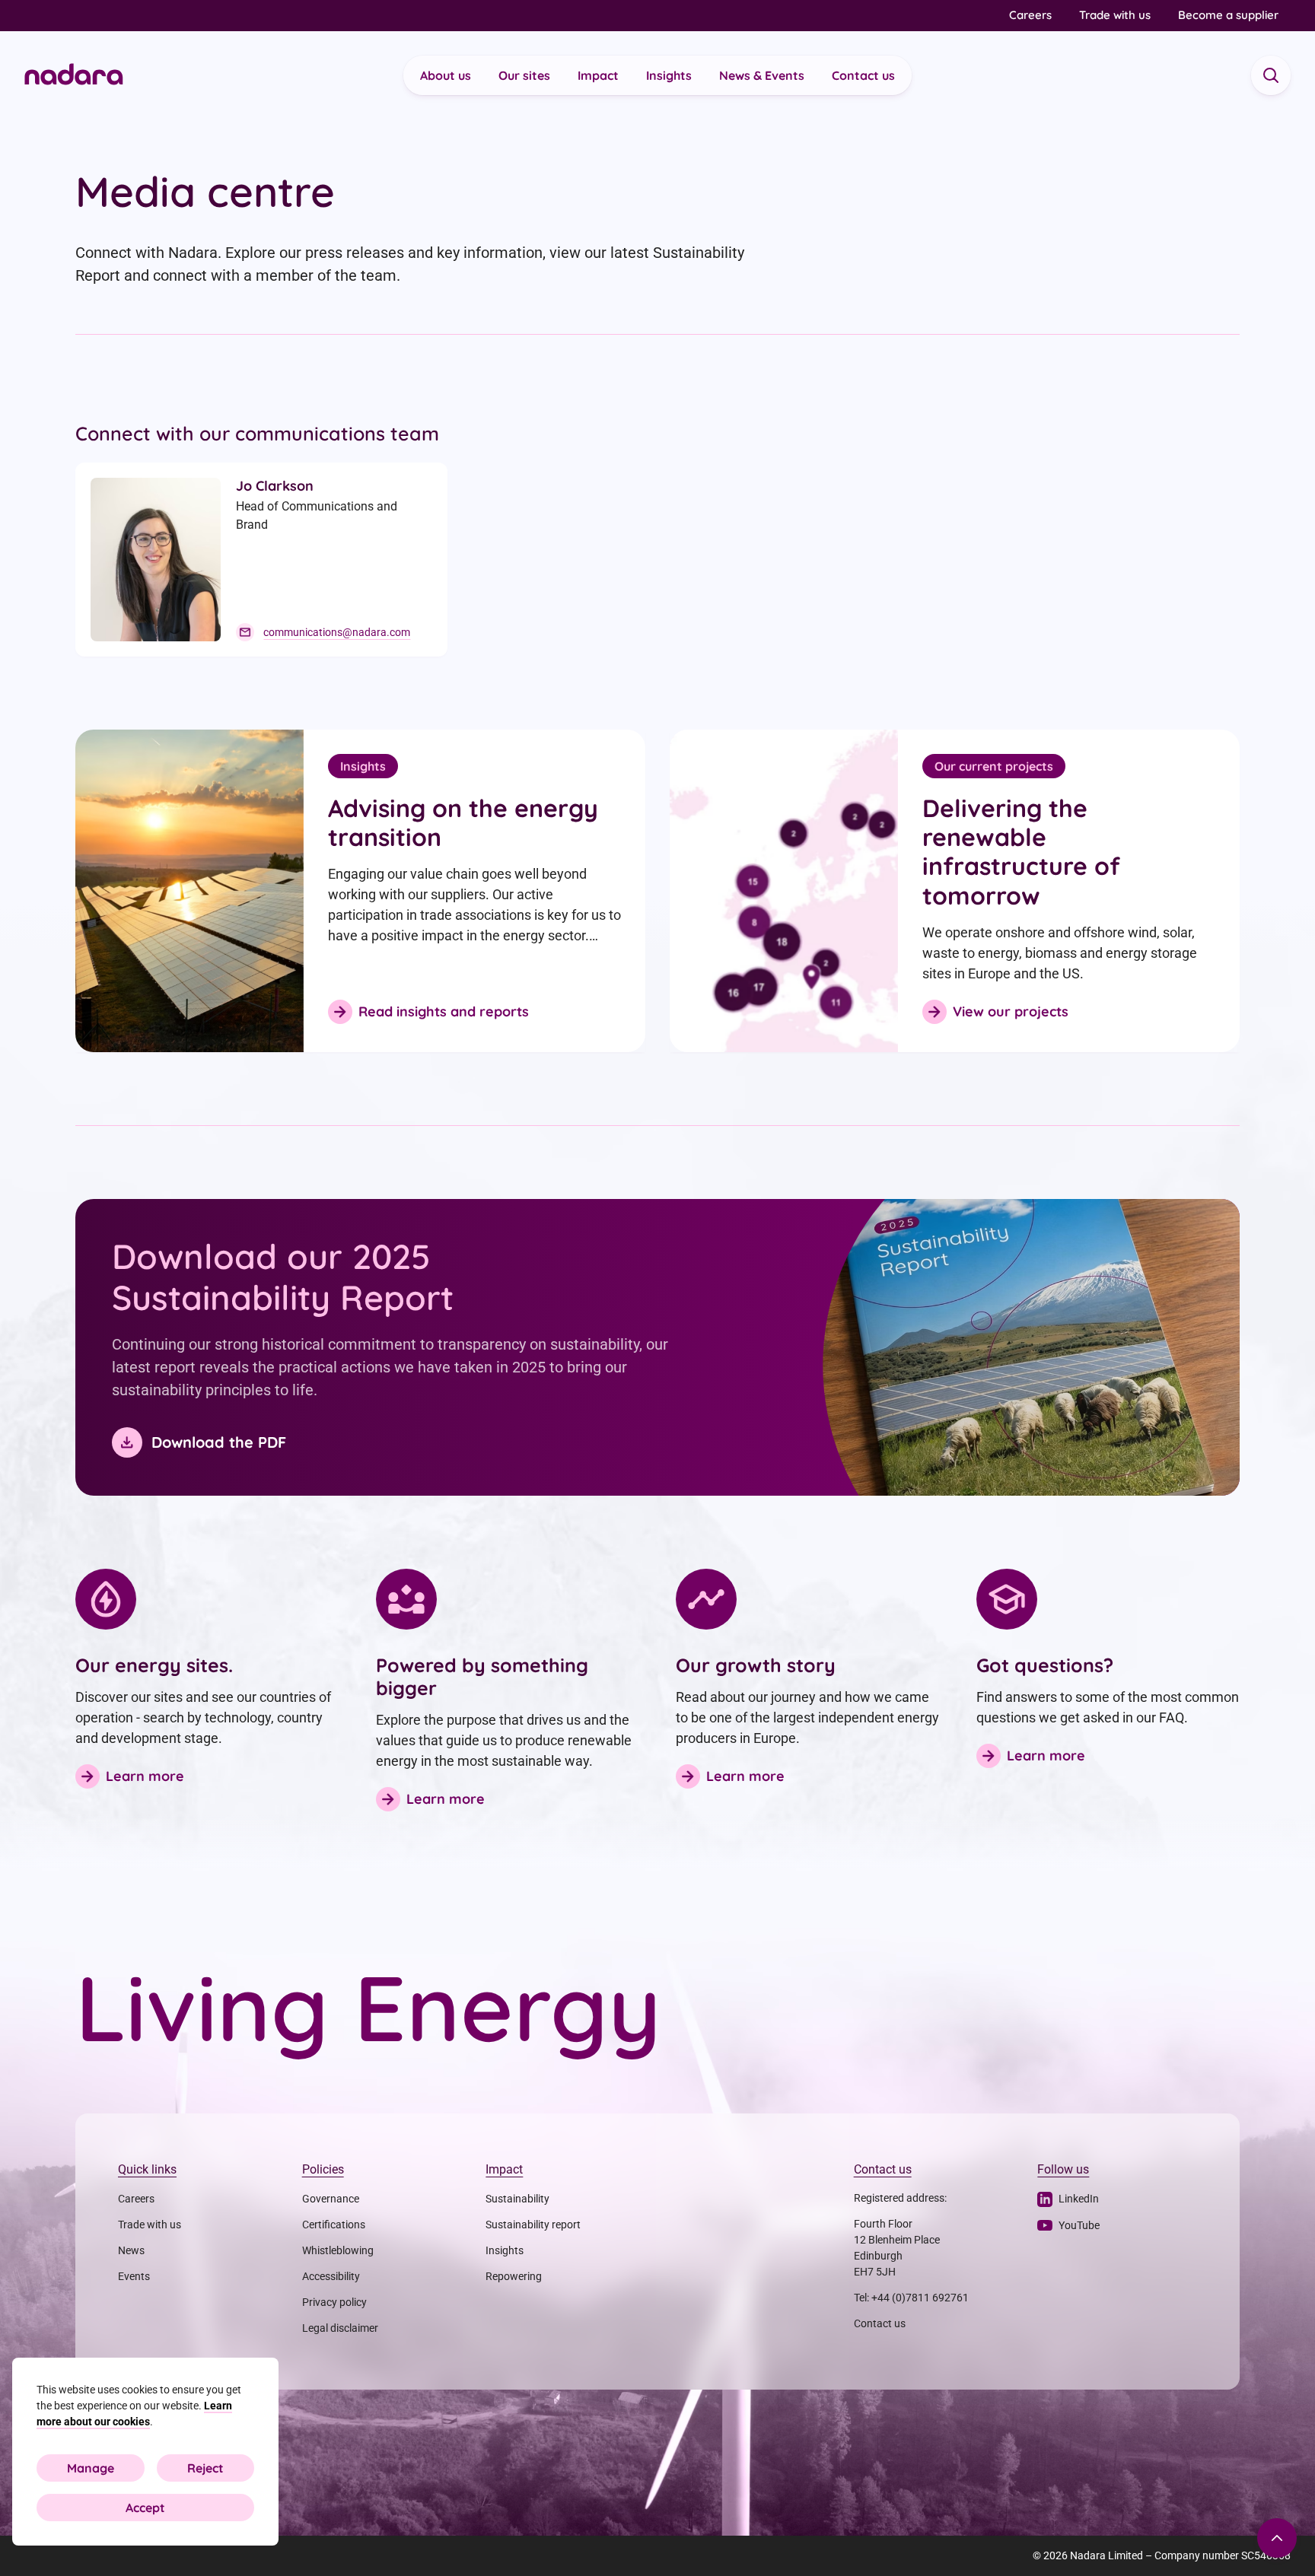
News (131, 2250)
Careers (1030, 15)
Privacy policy (334, 2302)
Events (134, 2276)
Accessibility (331, 2276)
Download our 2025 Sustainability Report (283, 1277)
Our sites (524, 75)
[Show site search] (1271, 75)
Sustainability (517, 2199)
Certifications (334, 2225)
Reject (205, 2468)
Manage (91, 2468)
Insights (669, 75)
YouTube (1079, 2225)
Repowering (514, 2276)
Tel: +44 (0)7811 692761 (911, 2298)
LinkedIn (1079, 2199)
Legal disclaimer (340, 2328)
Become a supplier (1228, 15)
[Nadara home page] (74, 76)
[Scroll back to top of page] (1277, 2538)
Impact (598, 75)
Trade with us (1115, 15)
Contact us (863, 75)
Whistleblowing (338, 2250)
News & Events (762, 75)
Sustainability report (533, 2225)
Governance (331, 2199)
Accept (145, 2508)
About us (446, 75)
